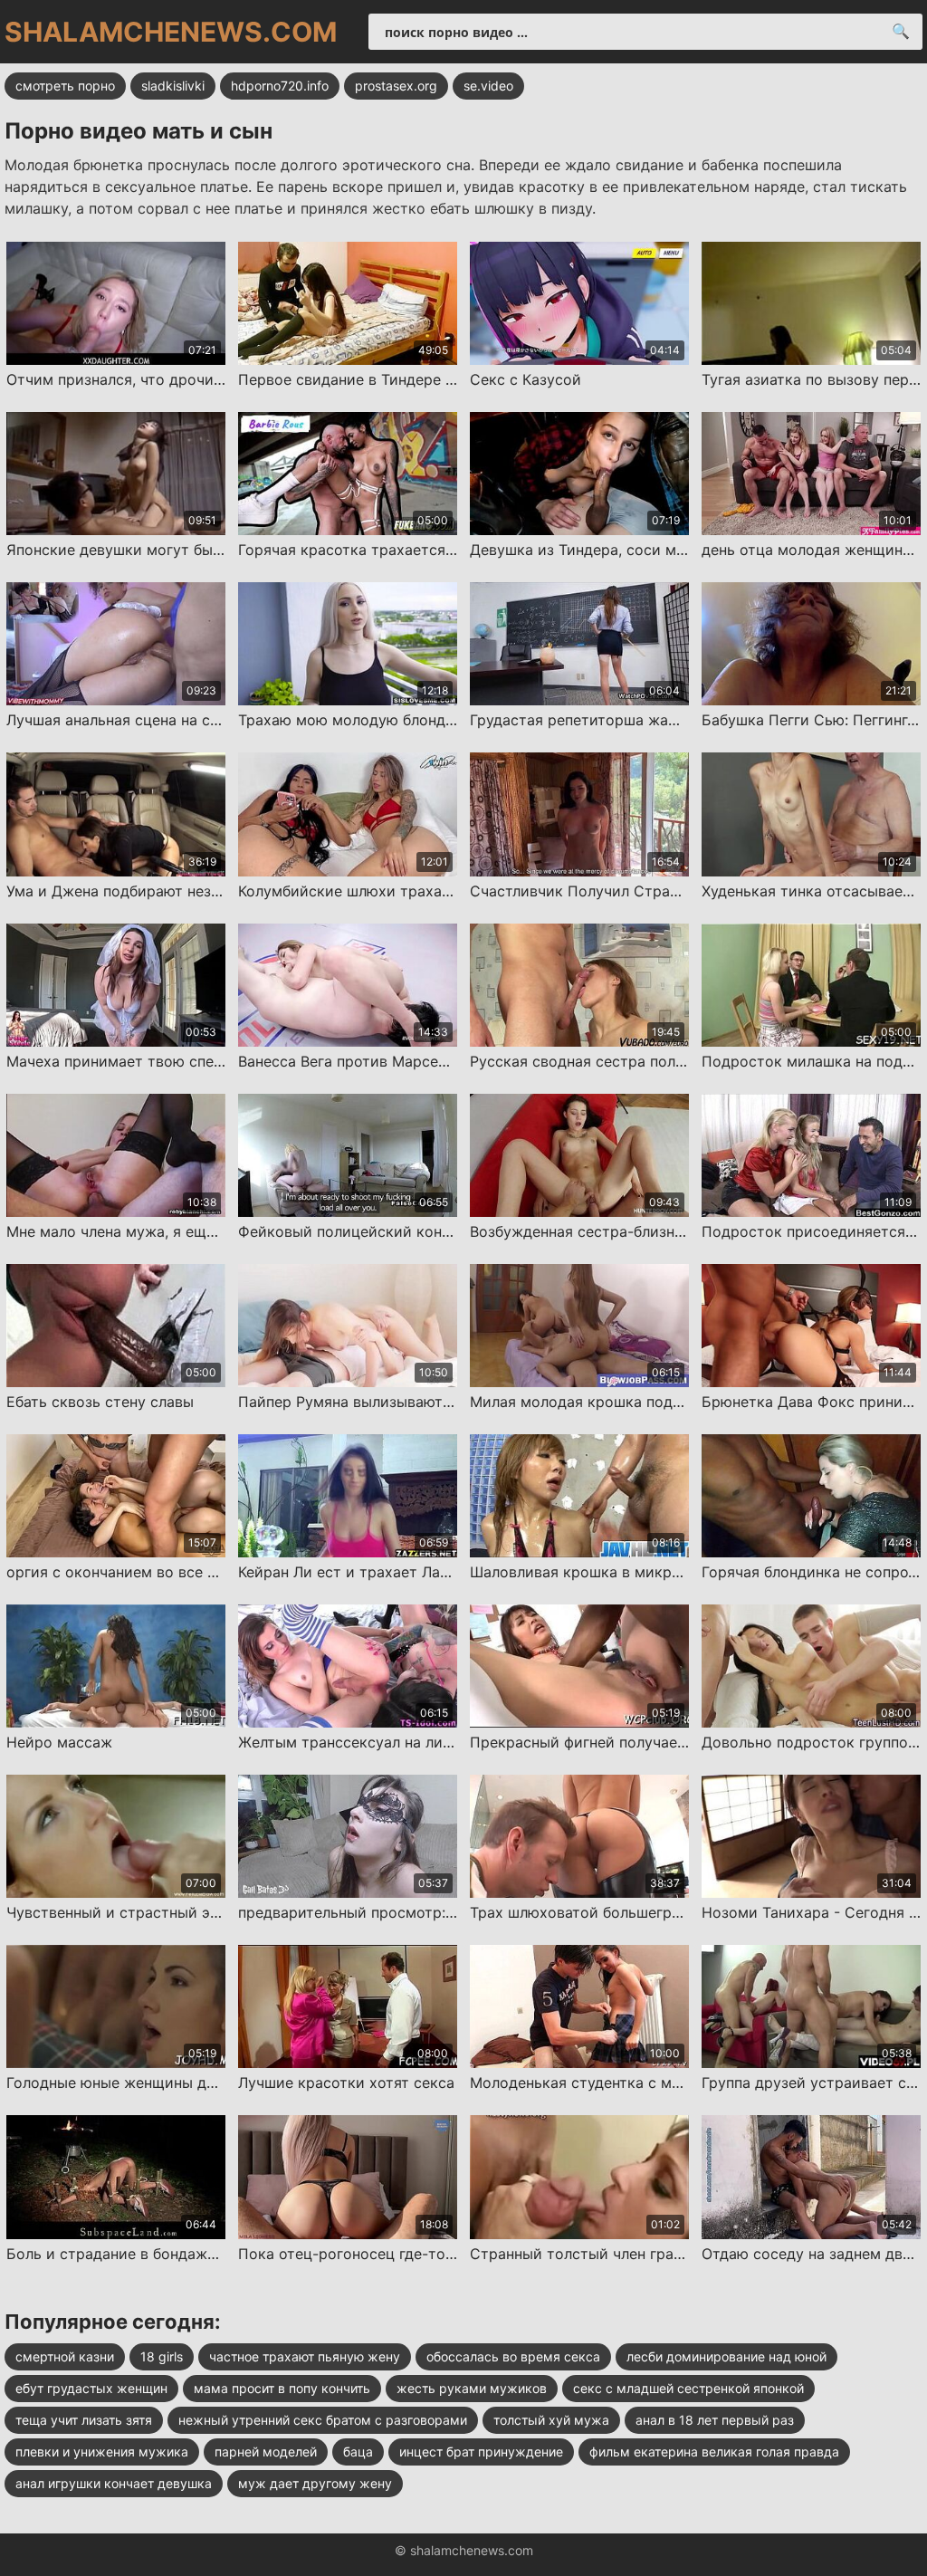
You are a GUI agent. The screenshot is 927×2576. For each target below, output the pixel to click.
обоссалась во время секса (513, 2356)
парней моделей (266, 2452)
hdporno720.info (280, 86)
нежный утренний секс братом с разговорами (323, 2420)
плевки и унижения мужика (102, 2452)
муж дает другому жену (315, 2483)
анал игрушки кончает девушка (114, 2483)
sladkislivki (173, 86)
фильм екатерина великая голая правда (714, 2452)
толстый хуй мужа (551, 2420)
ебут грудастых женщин (91, 2388)
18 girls (162, 2356)
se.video (488, 86)
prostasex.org (396, 86)
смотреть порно (65, 86)
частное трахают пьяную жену (305, 2356)
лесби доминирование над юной (726, 2356)
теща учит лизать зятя (84, 2420)
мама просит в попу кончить (282, 2388)
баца (358, 2452)
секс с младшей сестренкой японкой (688, 2388)
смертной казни (65, 2356)
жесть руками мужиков (472, 2388)
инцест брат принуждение (481, 2452)
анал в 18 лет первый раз (715, 2420)
